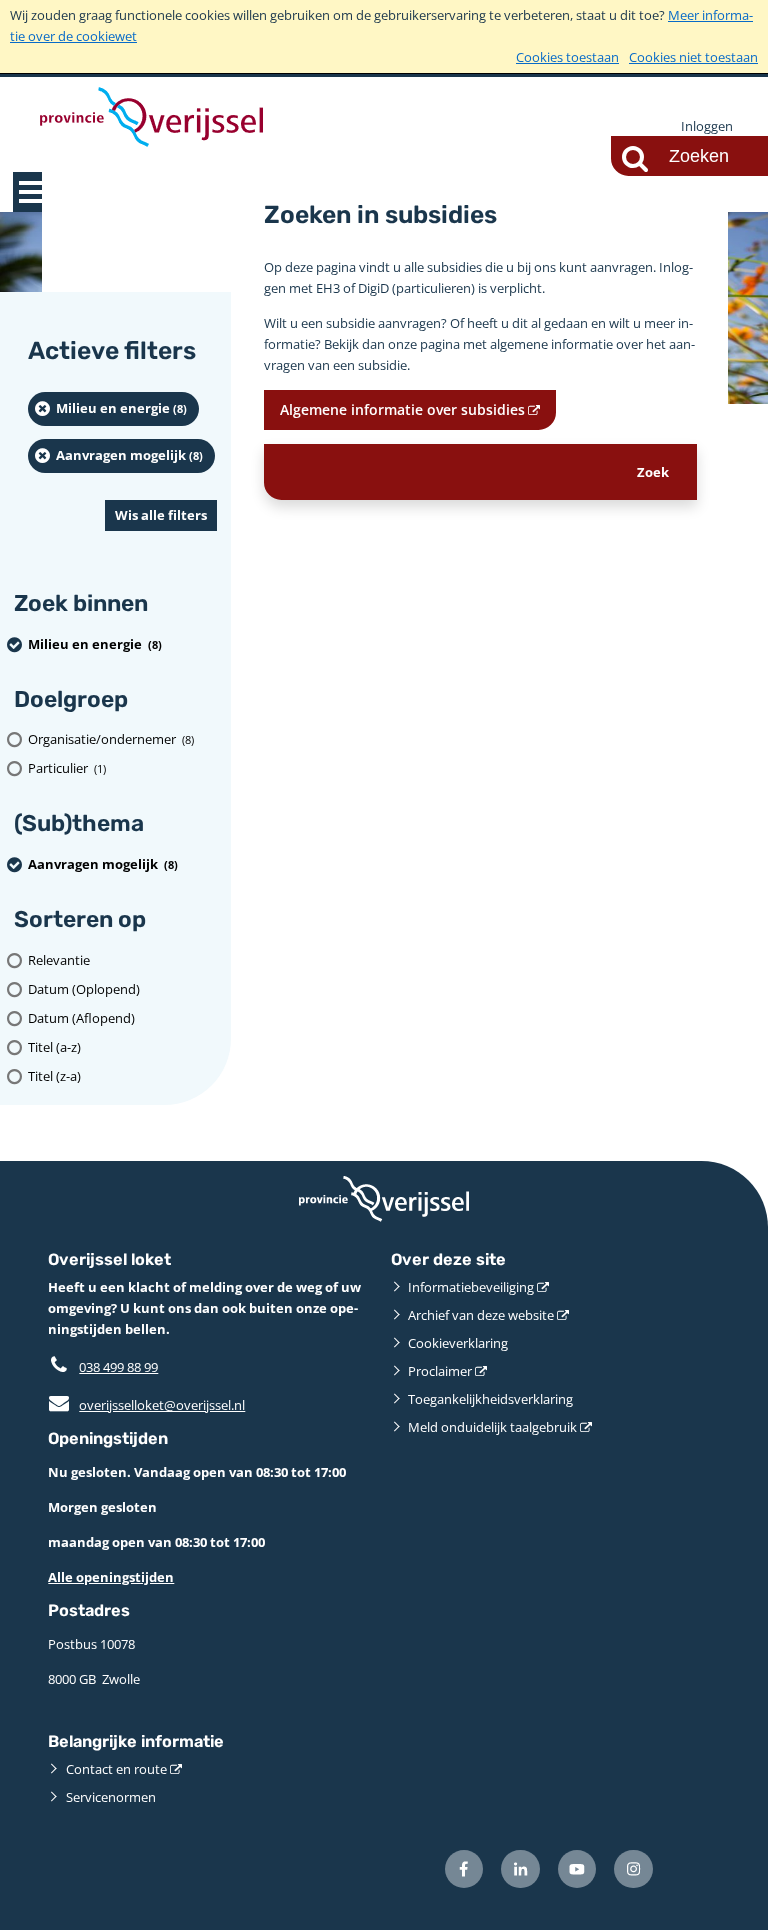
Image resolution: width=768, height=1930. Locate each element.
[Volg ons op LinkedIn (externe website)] (520, 1869)
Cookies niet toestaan (693, 57)
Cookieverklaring (458, 1343)
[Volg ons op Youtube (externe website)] (577, 1869)
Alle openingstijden (111, 1577)
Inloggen (707, 126)
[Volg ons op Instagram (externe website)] (633, 1869)
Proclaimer (440, 1371)
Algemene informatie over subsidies (402, 409)
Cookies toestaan (567, 57)
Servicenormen (111, 1797)
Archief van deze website (481, 1315)
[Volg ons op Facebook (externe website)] (464, 1869)
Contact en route (116, 1769)
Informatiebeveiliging (471, 1287)
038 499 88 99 (118, 1367)
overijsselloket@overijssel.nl (146, 1405)
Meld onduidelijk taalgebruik (492, 1427)
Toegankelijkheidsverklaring (490, 1399)
